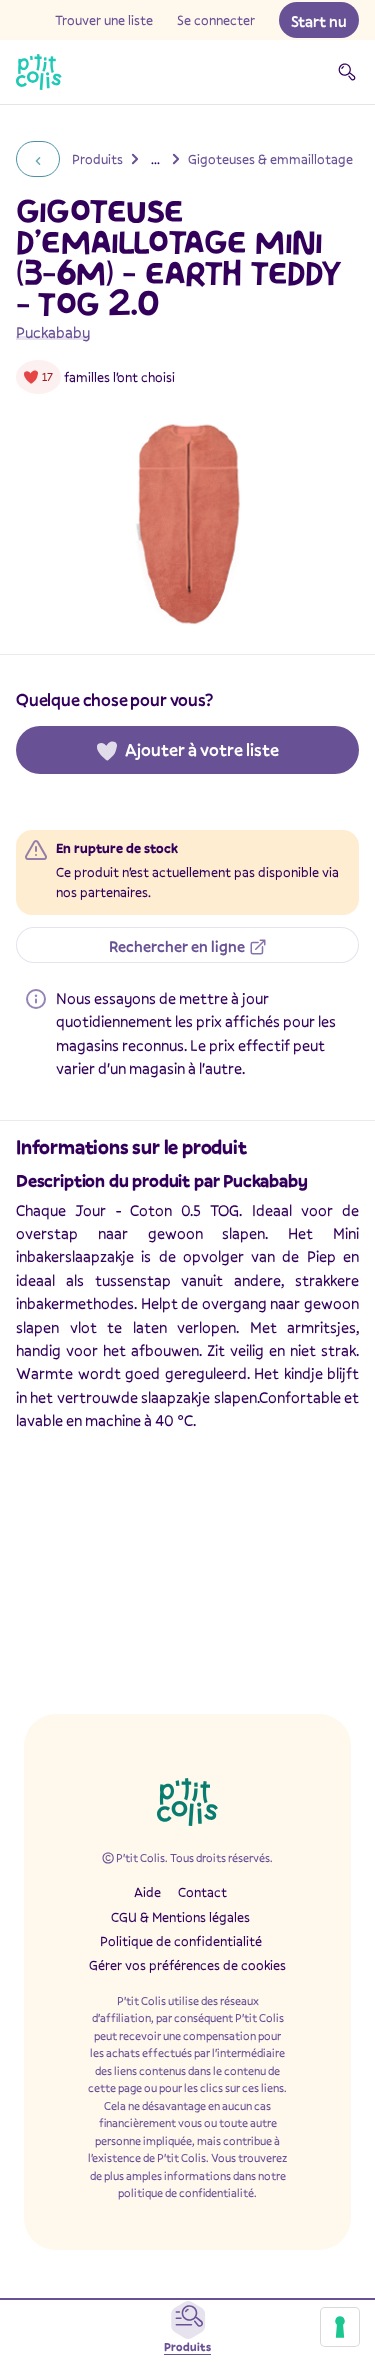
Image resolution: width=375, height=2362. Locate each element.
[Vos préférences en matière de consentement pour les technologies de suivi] (340, 2327)
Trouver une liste (104, 20)
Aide (147, 1892)
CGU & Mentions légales (180, 1917)
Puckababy (53, 332)
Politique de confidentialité (181, 1941)
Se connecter (216, 20)
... (155, 159)
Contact (202, 1892)
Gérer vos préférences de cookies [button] (187, 1965)
